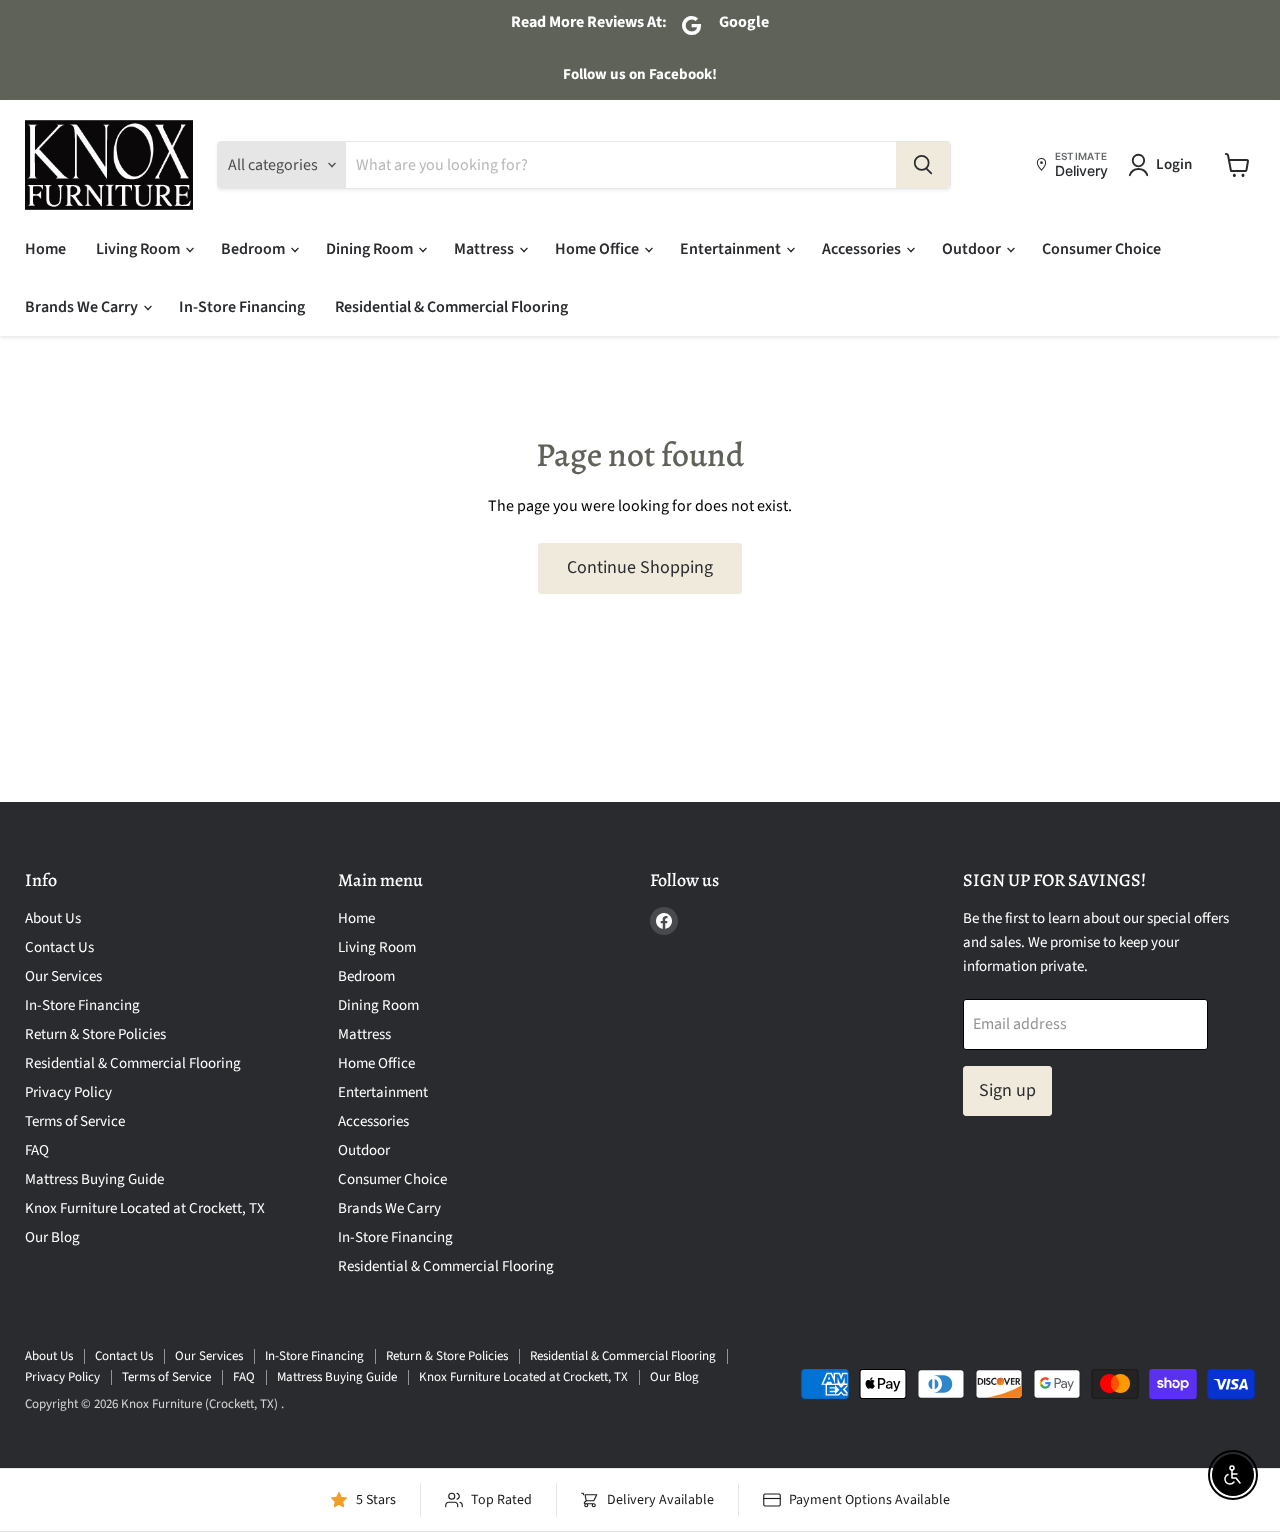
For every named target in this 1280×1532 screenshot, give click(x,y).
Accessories (863, 249)
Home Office (598, 249)
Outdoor (973, 249)
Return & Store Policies (95, 1034)
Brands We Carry (83, 307)
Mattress (485, 249)
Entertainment (732, 249)
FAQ (37, 1150)
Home (45, 249)
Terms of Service (75, 1121)
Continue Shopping (640, 567)
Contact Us (59, 947)
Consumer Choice (1101, 249)
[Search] (923, 165)
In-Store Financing (242, 307)
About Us (53, 918)
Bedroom (254, 249)
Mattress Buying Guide (94, 1179)
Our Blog (52, 1237)
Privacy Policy (68, 1092)
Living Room (139, 249)
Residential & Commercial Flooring (451, 307)
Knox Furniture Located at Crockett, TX (145, 1208)
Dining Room (371, 249)
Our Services (63, 976)
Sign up (1007, 1090)
